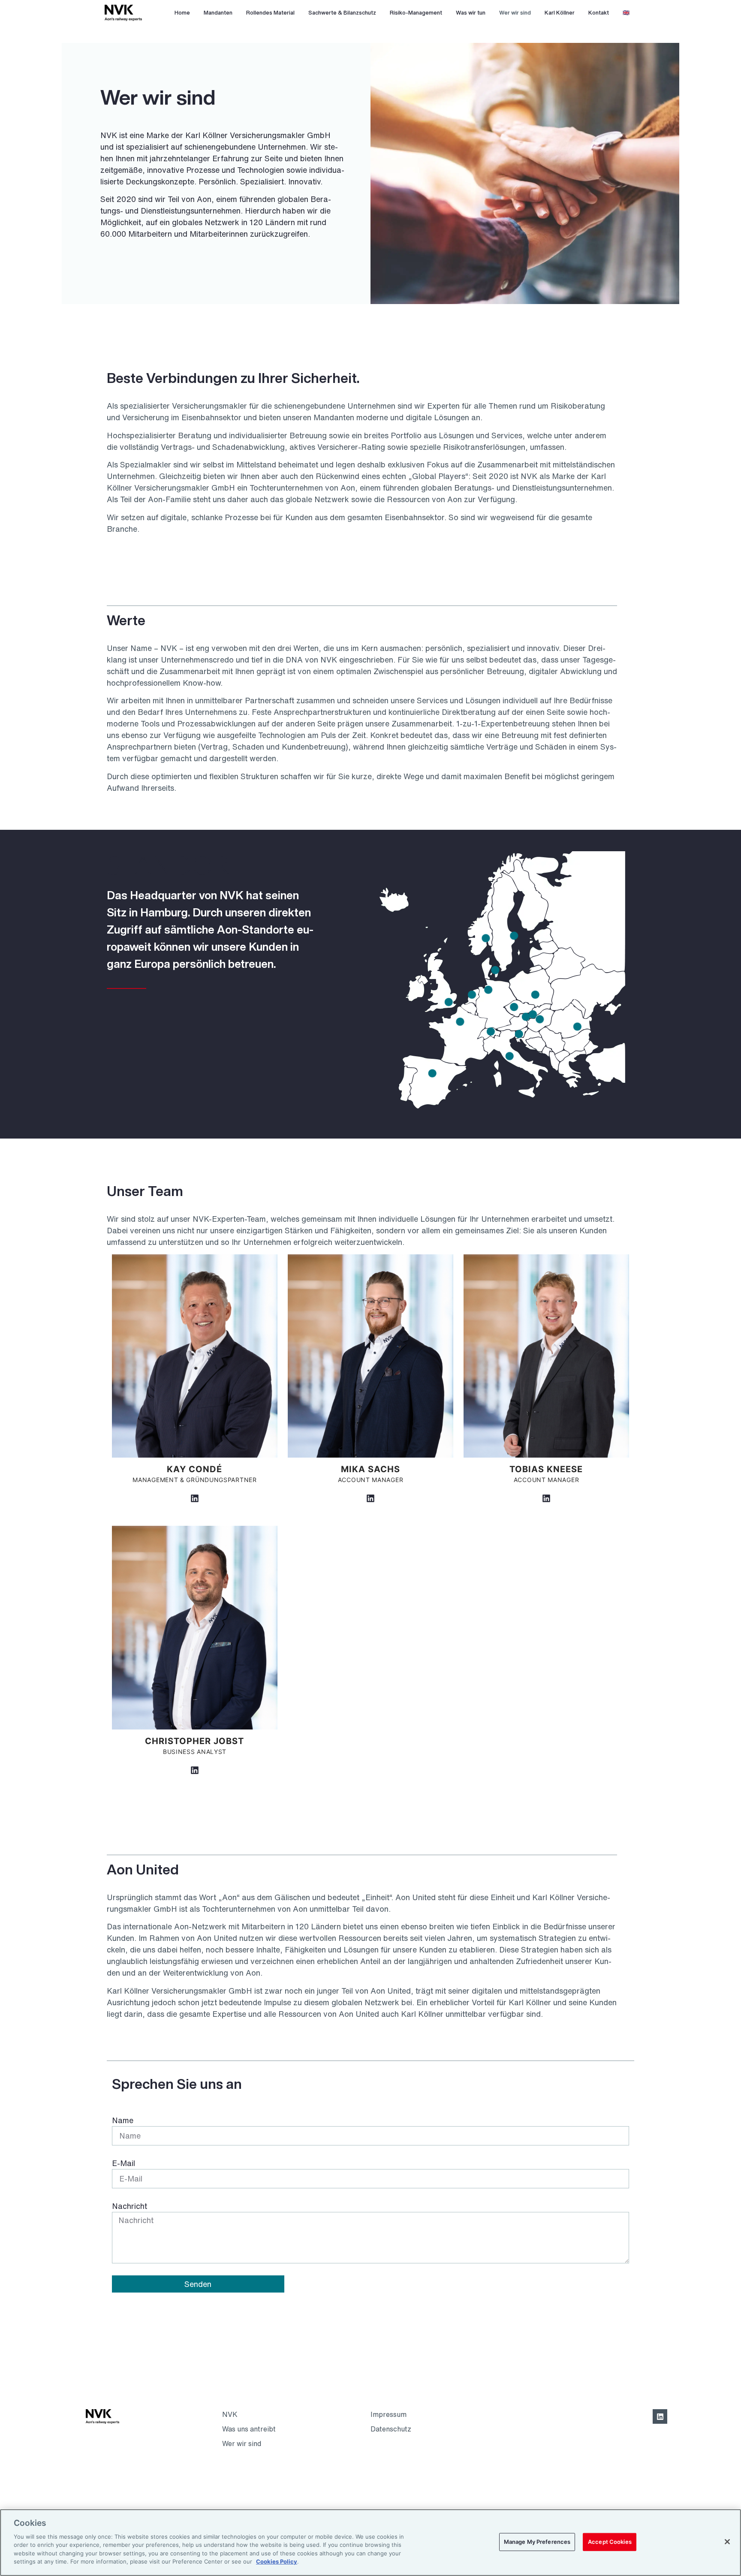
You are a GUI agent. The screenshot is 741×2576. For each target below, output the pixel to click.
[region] (370, 2543)
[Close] (727, 2542)
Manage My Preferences (537, 2542)
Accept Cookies (610, 2542)
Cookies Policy (277, 2561)
